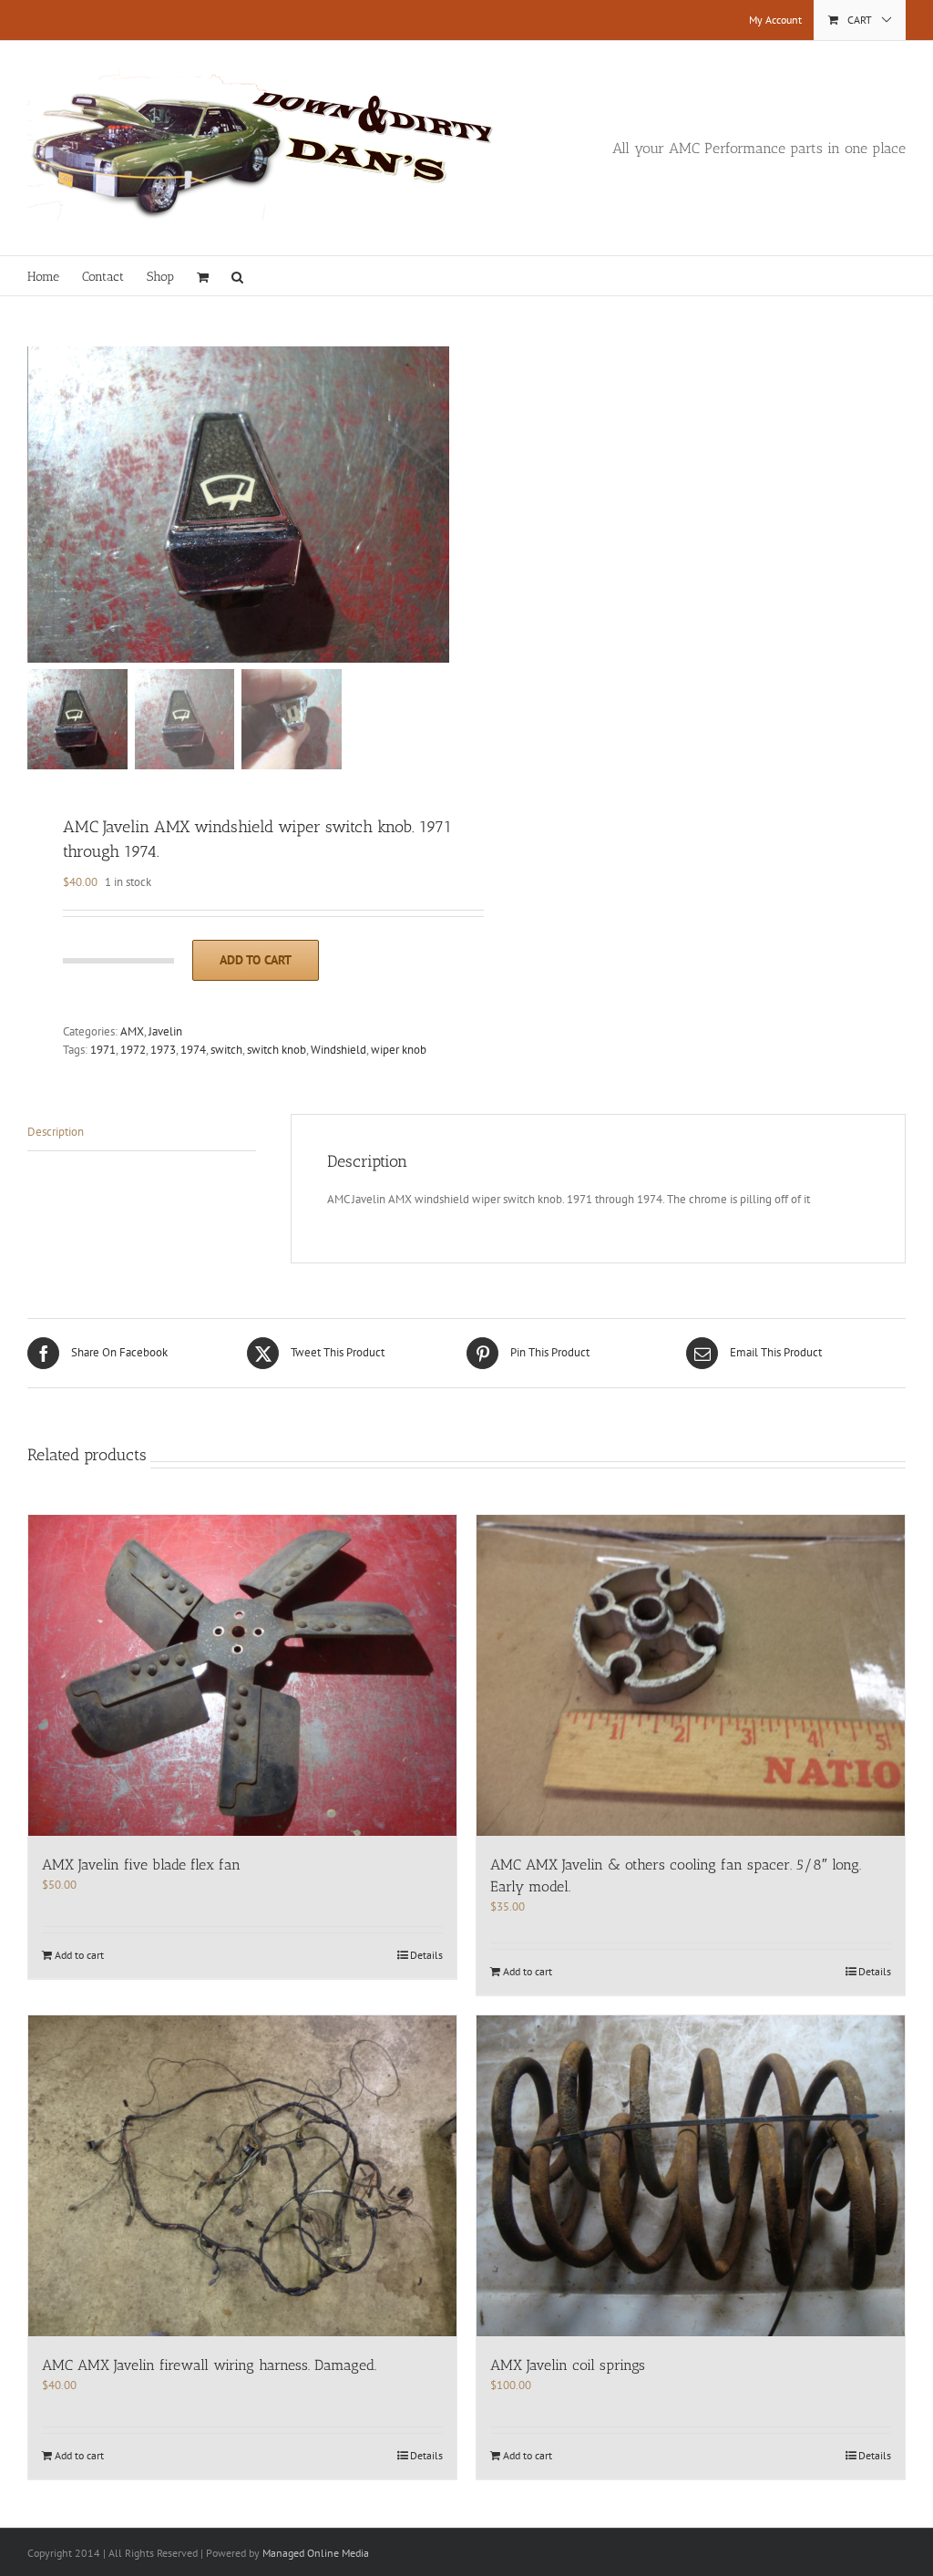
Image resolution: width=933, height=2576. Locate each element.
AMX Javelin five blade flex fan (141, 1865)
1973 (163, 1050)
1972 (133, 1050)
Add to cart (256, 960)
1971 (103, 1050)
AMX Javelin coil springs (568, 2365)
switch (226, 1050)
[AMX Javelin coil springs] (691, 2176)
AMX (132, 1031)
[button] (237, 276)
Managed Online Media (316, 2553)
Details (426, 1955)
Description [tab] (56, 1132)
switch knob (277, 1050)
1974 (193, 1050)
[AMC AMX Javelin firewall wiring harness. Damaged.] (242, 2176)
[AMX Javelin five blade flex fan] (242, 1676)
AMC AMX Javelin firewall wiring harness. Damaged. (209, 2365)
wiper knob (399, 1050)
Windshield (338, 1050)
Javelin (165, 1031)
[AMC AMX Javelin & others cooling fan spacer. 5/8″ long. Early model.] (691, 1676)
